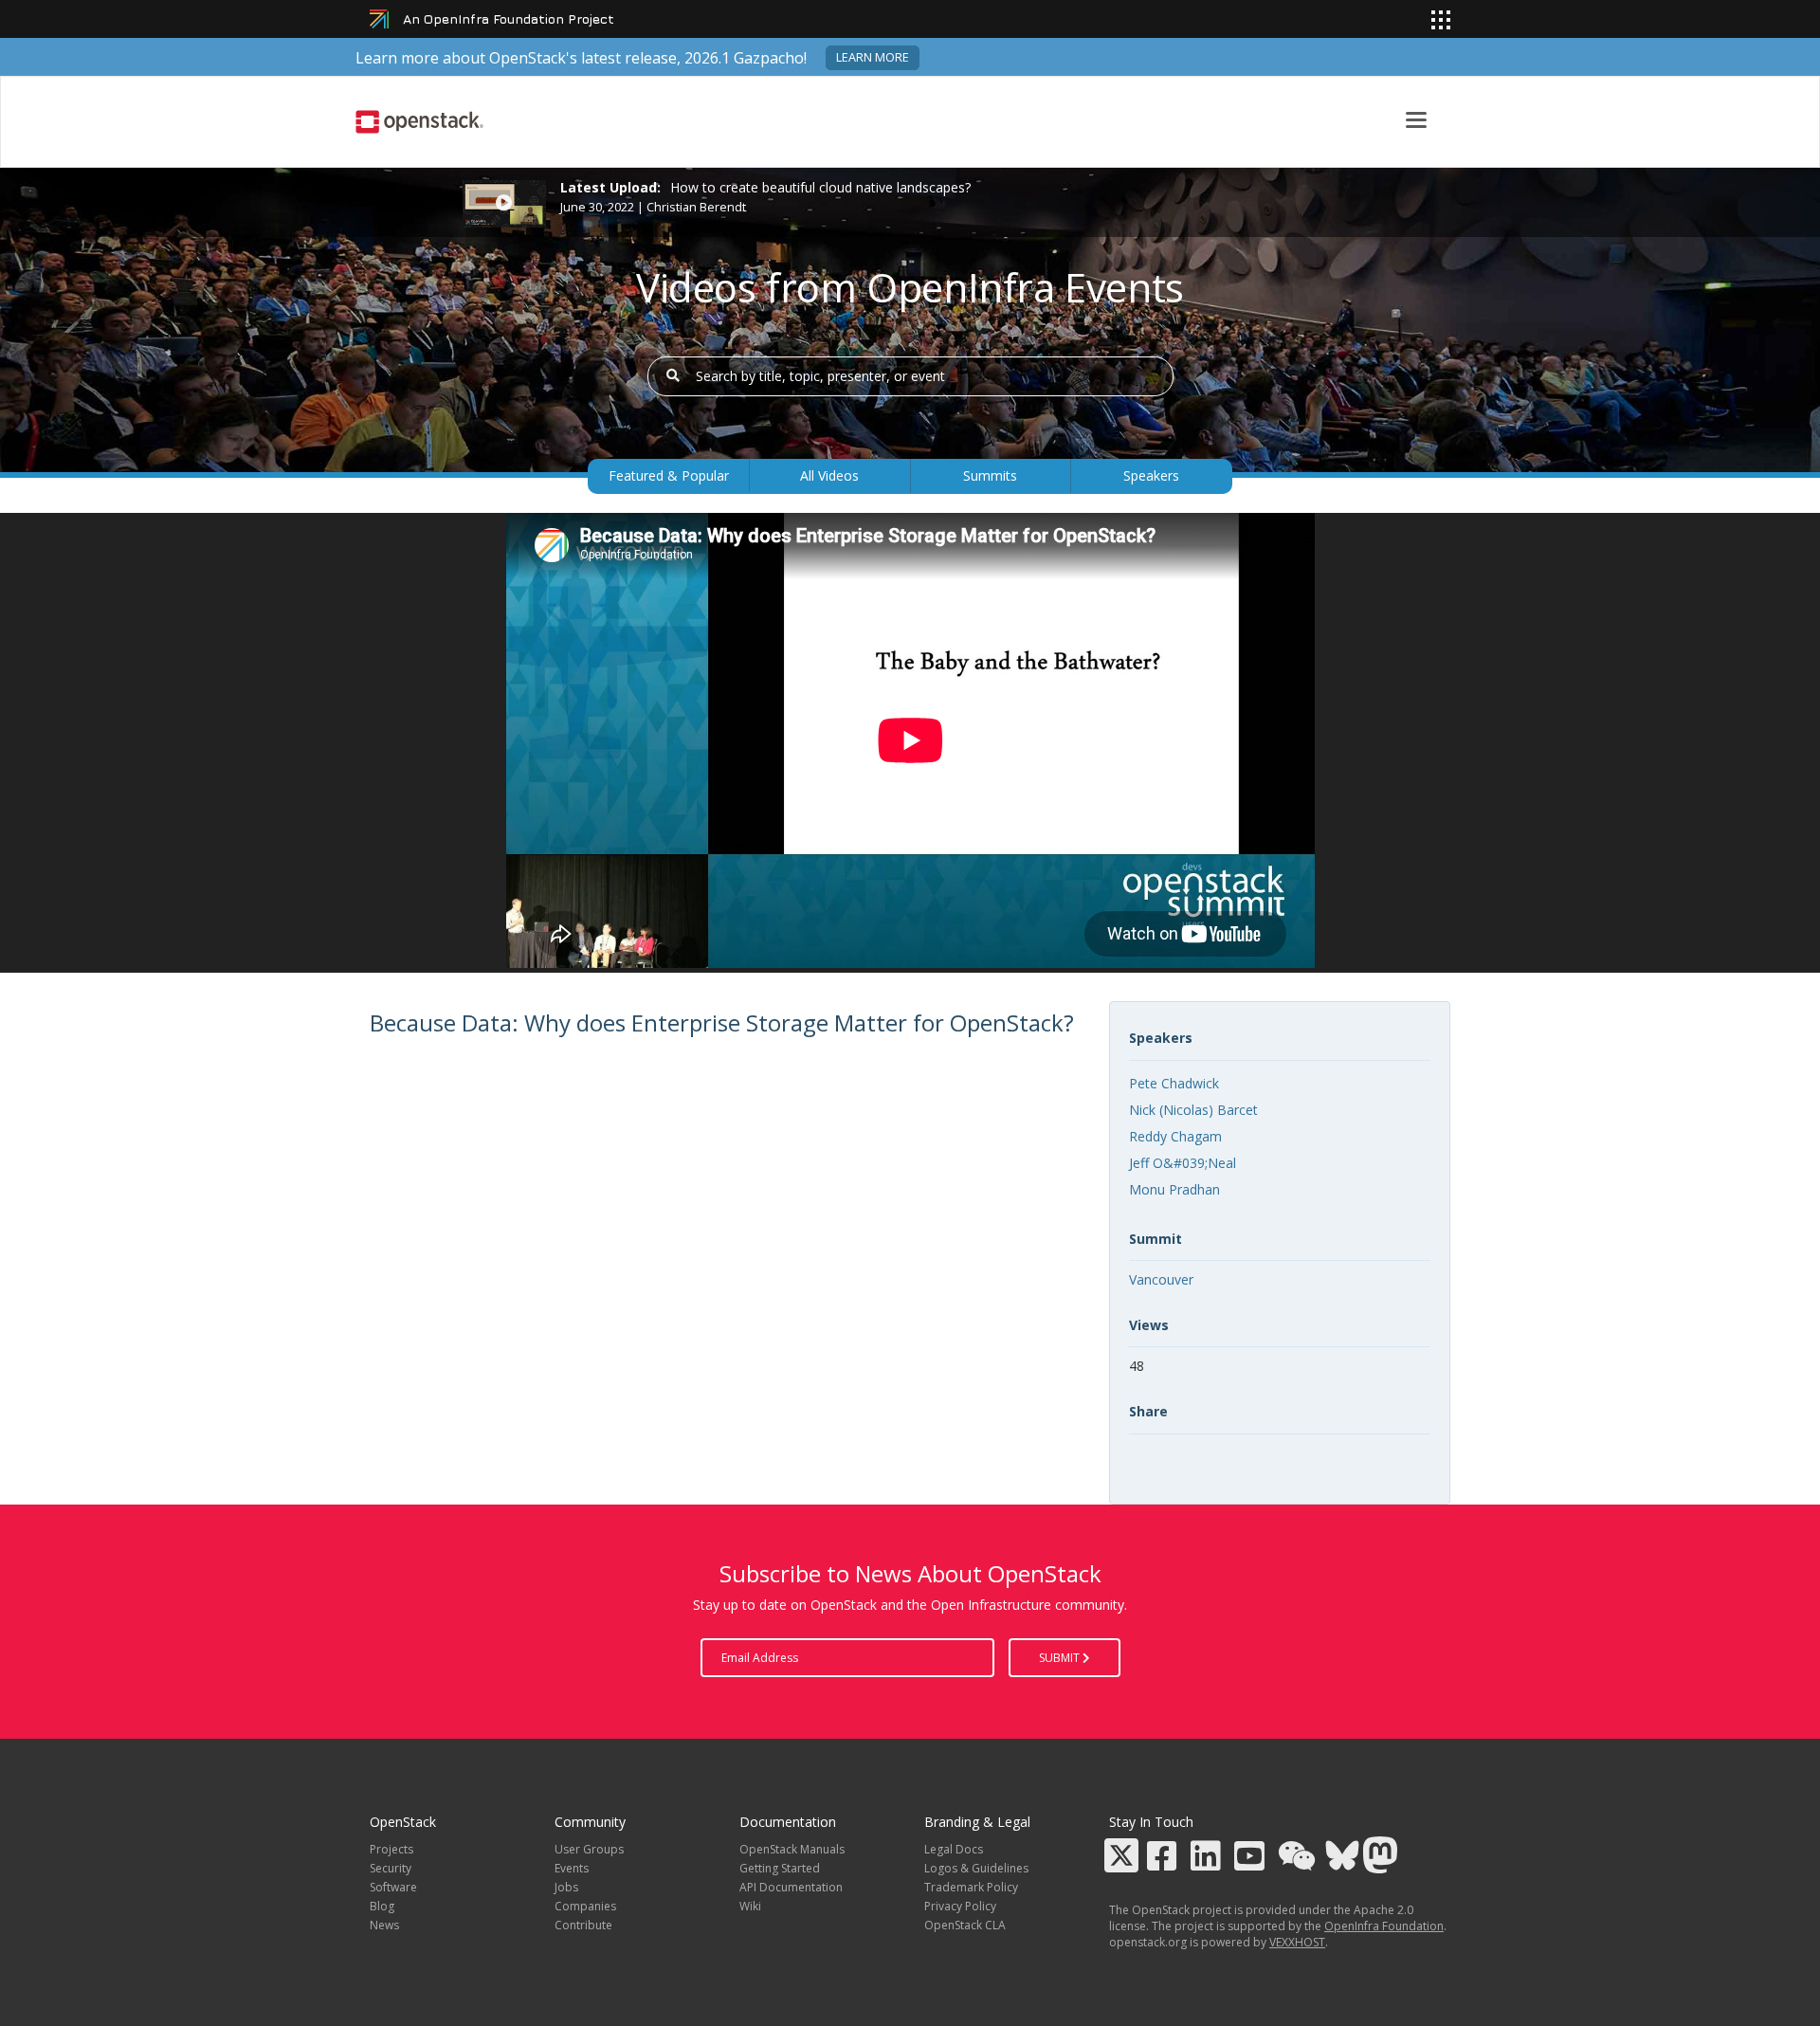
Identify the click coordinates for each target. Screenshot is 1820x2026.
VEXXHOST (1297, 1942)
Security (391, 1868)
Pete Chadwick (1174, 1083)
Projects (391, 1849)
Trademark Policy (971, 1887)
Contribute (583, 1925)
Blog (382, 1906)
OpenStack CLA (965, 1925)
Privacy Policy (960, 1906)
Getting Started (780, 1868)
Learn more (873, 57)
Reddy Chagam (1175, 1136)
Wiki (750, 1906)
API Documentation (791, 1887)
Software (393, 1887)
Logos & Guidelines (976, 1868)
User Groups (589, 1849)
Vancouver (1161, 1279)
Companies (585, 1906)
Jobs (566, 1887)
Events (572, 1868)
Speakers (1151, 475)
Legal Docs (954, 1849)
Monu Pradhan (1174, 1189)
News (384, 1925)
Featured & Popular (669, 475)
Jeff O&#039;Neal (1183, 1163)
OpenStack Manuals (792, 1849)
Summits (990, 475)
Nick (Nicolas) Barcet (1193, 1110)
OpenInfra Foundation (1384, 1926)
